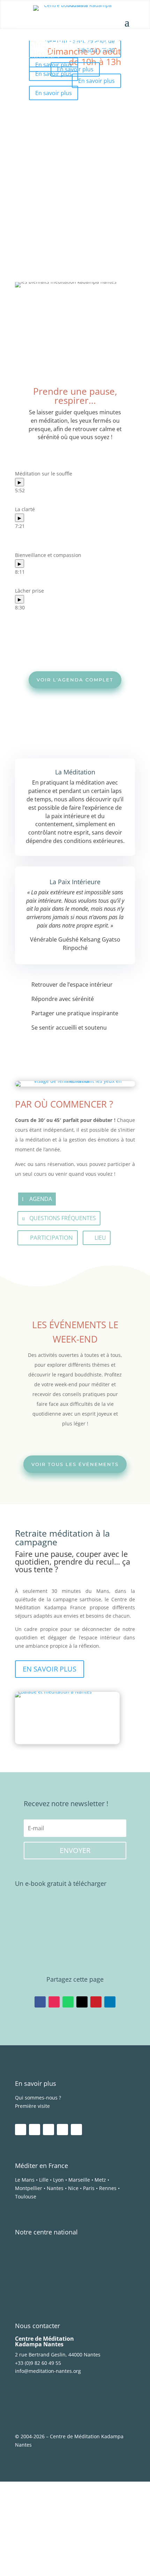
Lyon (58, 2180)
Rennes (108, 2188)
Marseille (79, 2180)
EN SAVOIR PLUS (50, 1669)
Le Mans (25, 2180)
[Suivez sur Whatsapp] (68, 2002)
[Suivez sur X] (82, 2002)
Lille (44, 2180)
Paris (89, 2188)
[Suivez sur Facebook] (40, 2002)
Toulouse (26, 2196)
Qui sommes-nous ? (38, 2098)
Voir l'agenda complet (75, 680)
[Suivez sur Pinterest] (96, 2002)
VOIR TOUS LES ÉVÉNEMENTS (75, 1464)
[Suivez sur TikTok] (76, 2130)
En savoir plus (54, 64)
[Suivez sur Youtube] (48, 2130)
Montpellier (29, 2188)
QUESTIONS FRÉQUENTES (63, 1218)
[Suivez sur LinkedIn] (110, 2002)
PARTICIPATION (51, 1237)
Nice (73, 2188)
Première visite (32, 2106)
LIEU (100, 1238)
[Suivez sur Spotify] (62, 2130)
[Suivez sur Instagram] (54, 2002)
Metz (100, 2180)
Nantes (55, 2188)
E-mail (21, 2526)
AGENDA (41, 1199)
